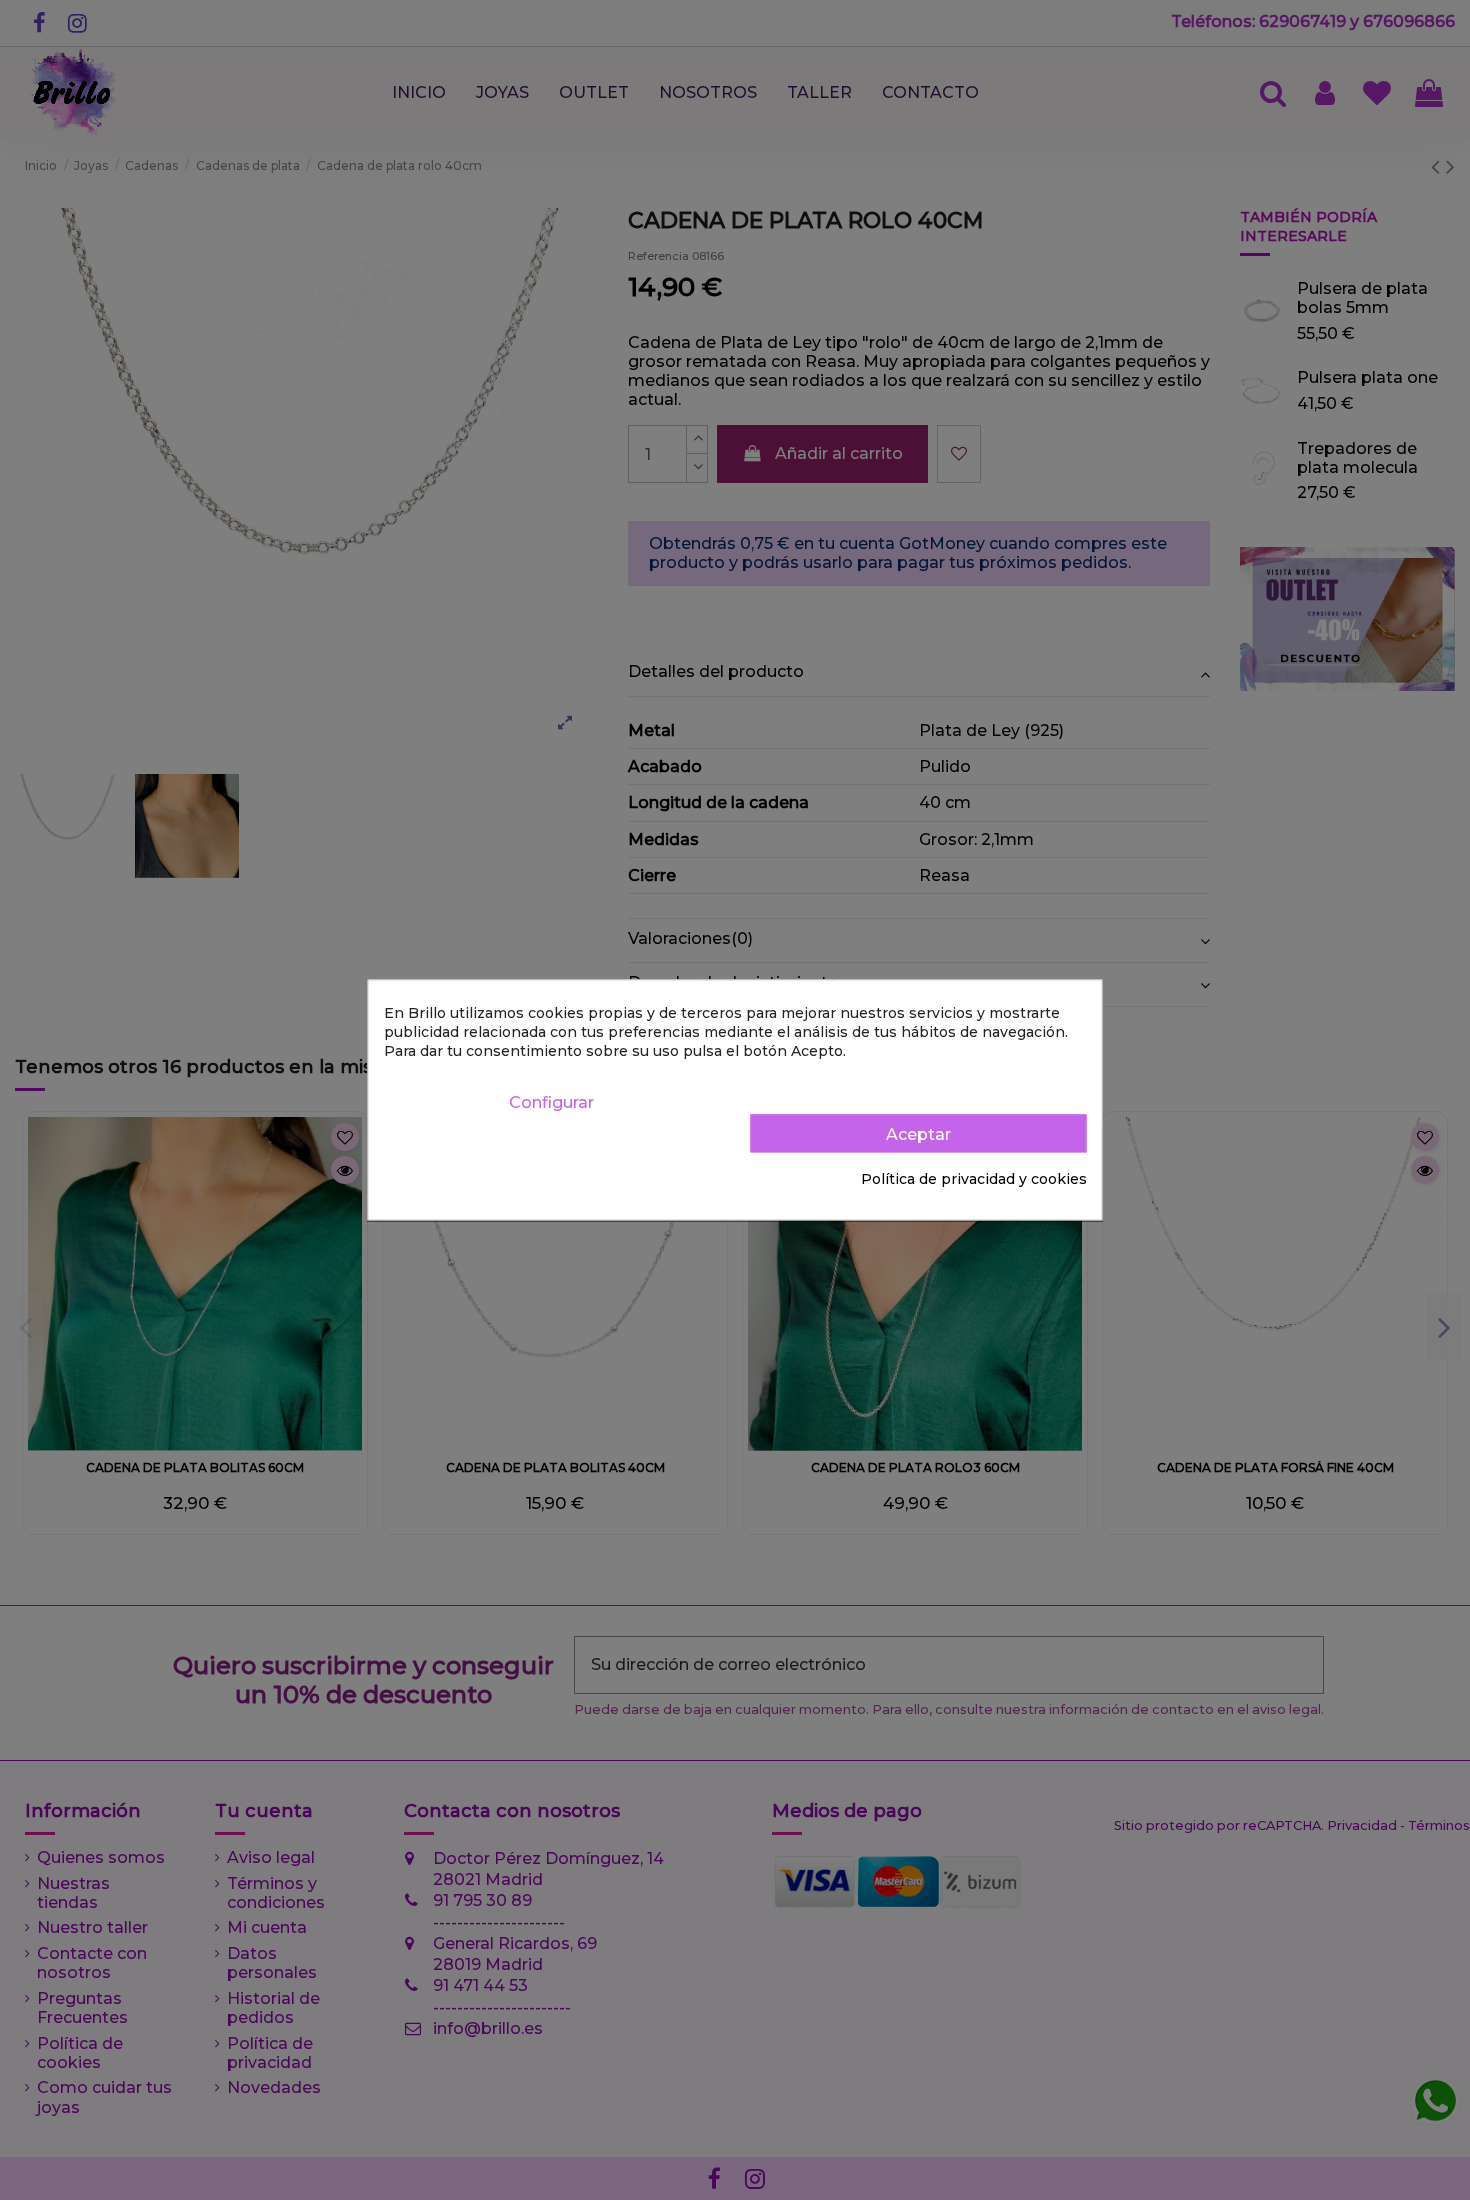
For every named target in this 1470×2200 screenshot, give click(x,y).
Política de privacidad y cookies (974, 1179)
